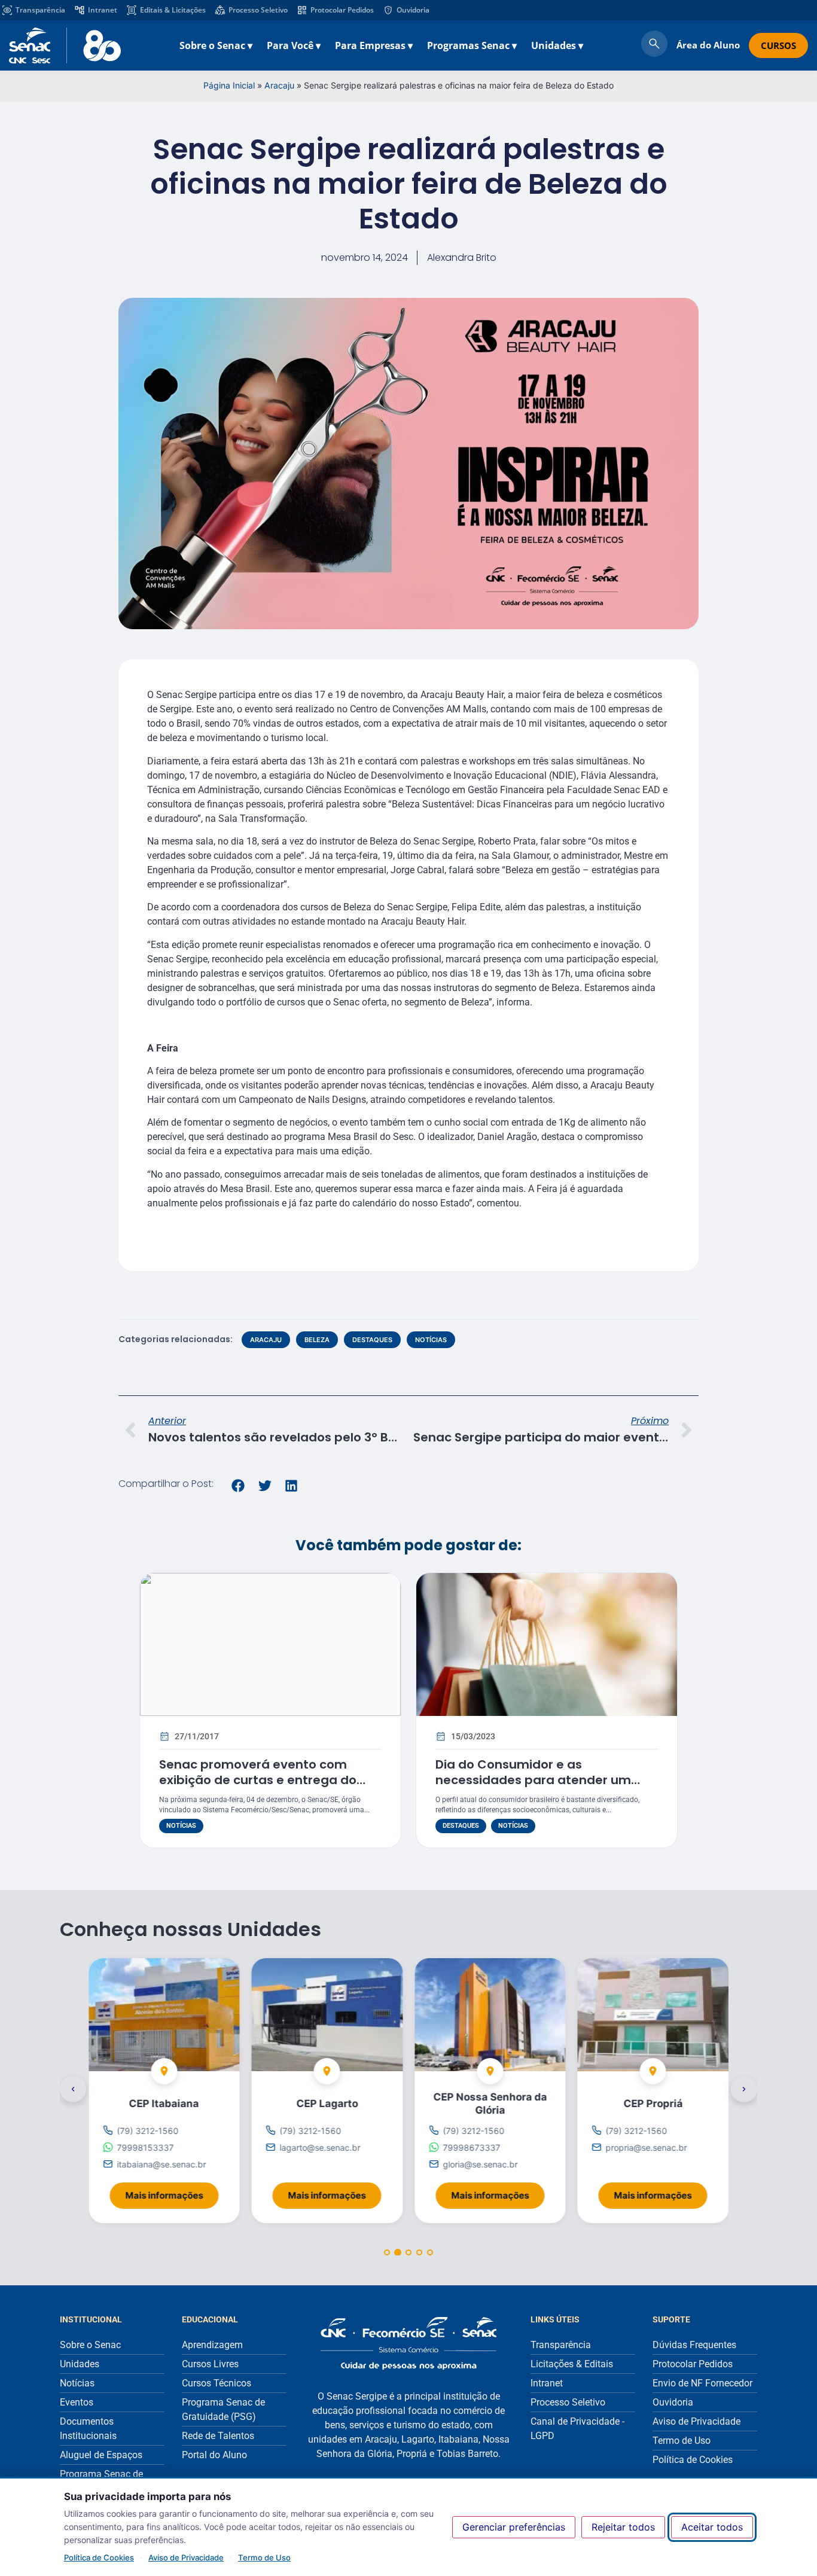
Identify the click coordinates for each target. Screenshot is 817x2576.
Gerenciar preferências (514, 2527)
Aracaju (279, 85)
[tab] (387, 2252)
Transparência (40, 10)
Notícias (431, 1340)
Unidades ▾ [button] (557, 45)
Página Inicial (229, 85)
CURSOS (778, 45)
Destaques (372, 1340)
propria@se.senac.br (647, 2147)
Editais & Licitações (173, 10)
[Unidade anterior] (73, 2089)
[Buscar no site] (654, 45)
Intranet (103, 10)
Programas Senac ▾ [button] (472, 45)
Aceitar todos (712, 2527)
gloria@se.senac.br (480, 2164)
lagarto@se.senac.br (320, 2147)
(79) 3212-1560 (147, 2131)
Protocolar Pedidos (342, 10)
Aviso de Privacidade (186, 2557)
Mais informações (172, 2192)
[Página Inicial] (408, 2343)
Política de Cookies (99, 2557)
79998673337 (471, 2147)
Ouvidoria (413, 10)
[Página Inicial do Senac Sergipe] (65, 45)
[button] (238, 1486)
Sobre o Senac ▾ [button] (216, 45)
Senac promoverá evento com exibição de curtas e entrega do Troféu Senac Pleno (258, 1780)
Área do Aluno (708, 45)
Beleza (317, 1340)
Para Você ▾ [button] (294, 45)
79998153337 (145, 2147)
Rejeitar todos (623, 2527)
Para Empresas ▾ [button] (374, 45)
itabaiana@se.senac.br (161, 2164)
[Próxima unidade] (744, 2089)
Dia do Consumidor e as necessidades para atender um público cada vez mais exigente (533, 1780)
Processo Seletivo (258, 10)
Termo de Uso (264, 2557)
